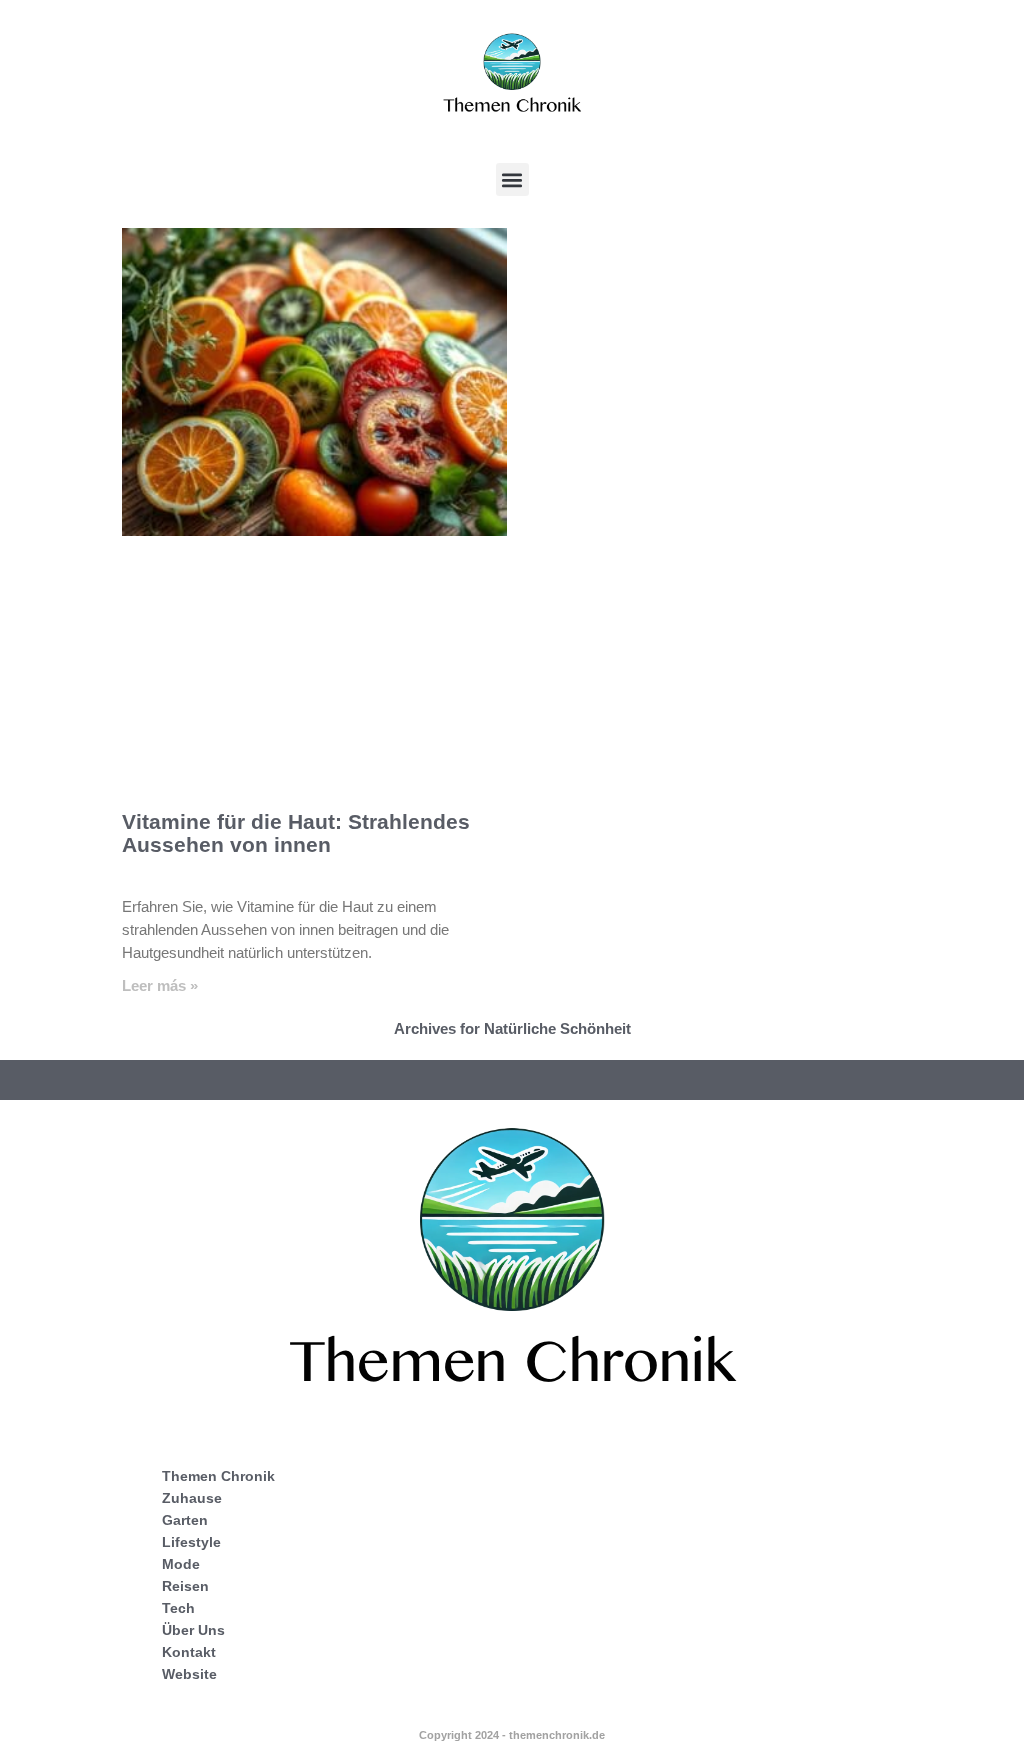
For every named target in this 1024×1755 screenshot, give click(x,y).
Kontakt (189, 1652)
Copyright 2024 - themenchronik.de (512, 1735)
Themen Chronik (218, 1476)
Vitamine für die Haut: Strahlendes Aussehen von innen (296, 833)
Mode (181, 1564)
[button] (512, 179)
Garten (185, 1520)
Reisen (185, 1586)
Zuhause (192, 1498)
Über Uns (193, 1630)
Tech (178, 1608)
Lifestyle (191, 1542)
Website (189, 1674)
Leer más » (160, 985)
